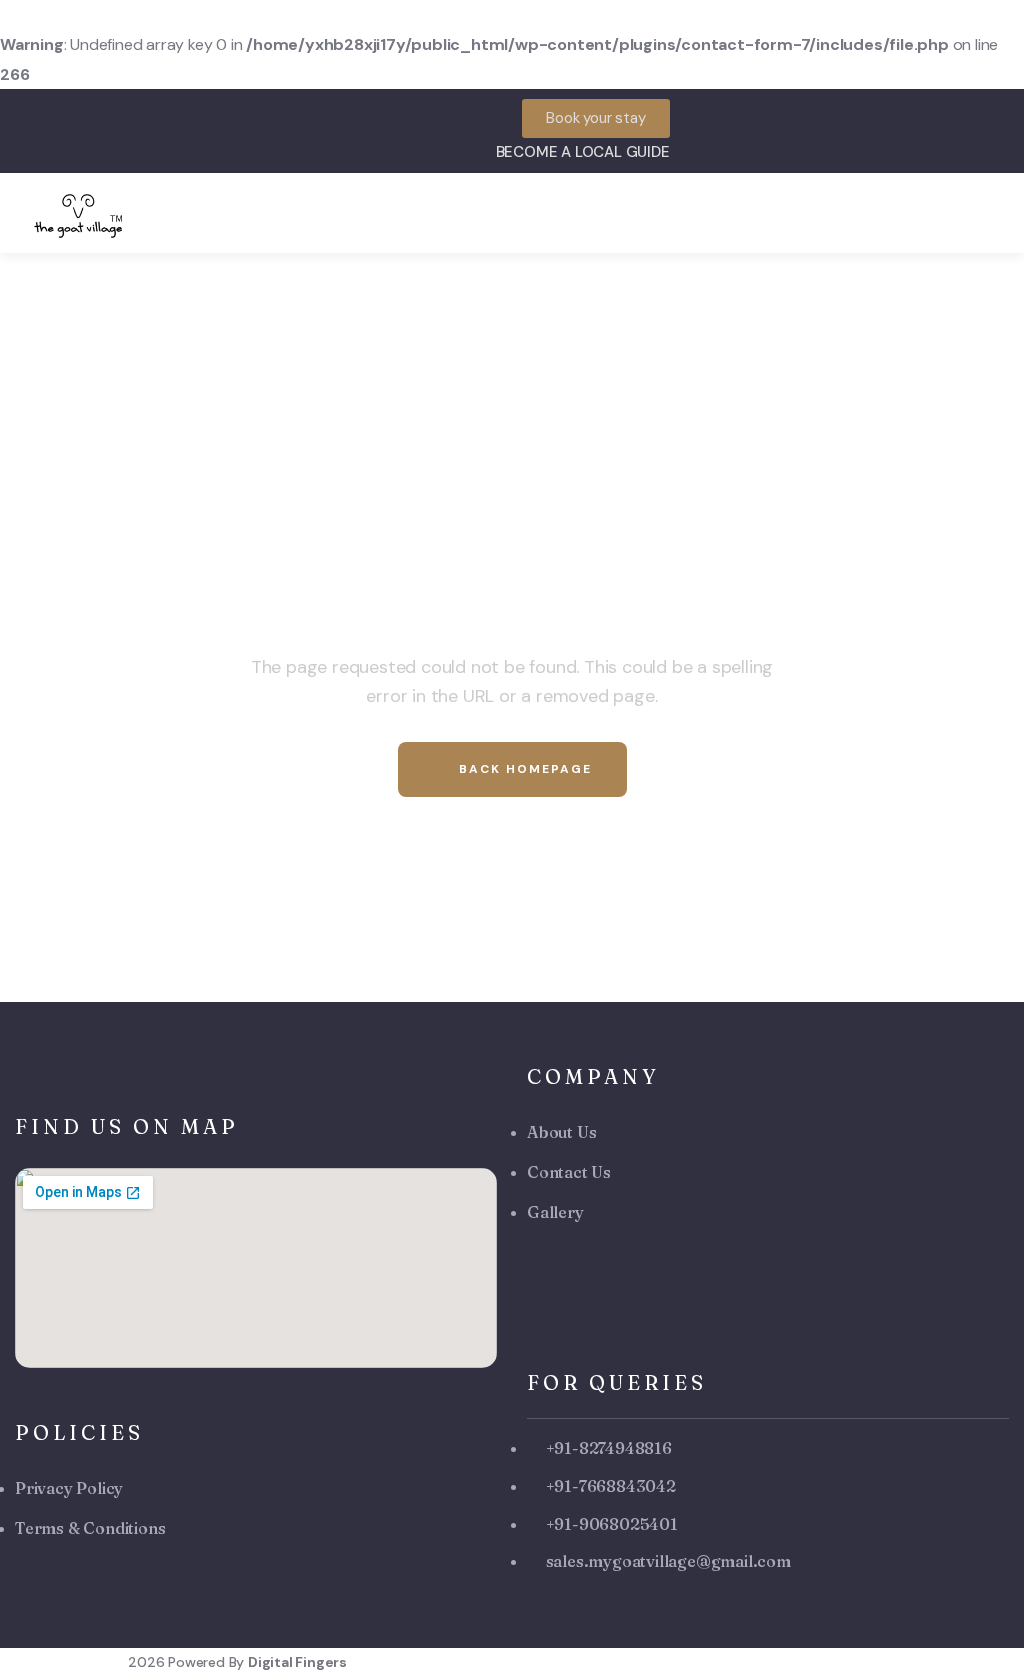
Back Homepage (523, 769)
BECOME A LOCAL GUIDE (583, 152)
